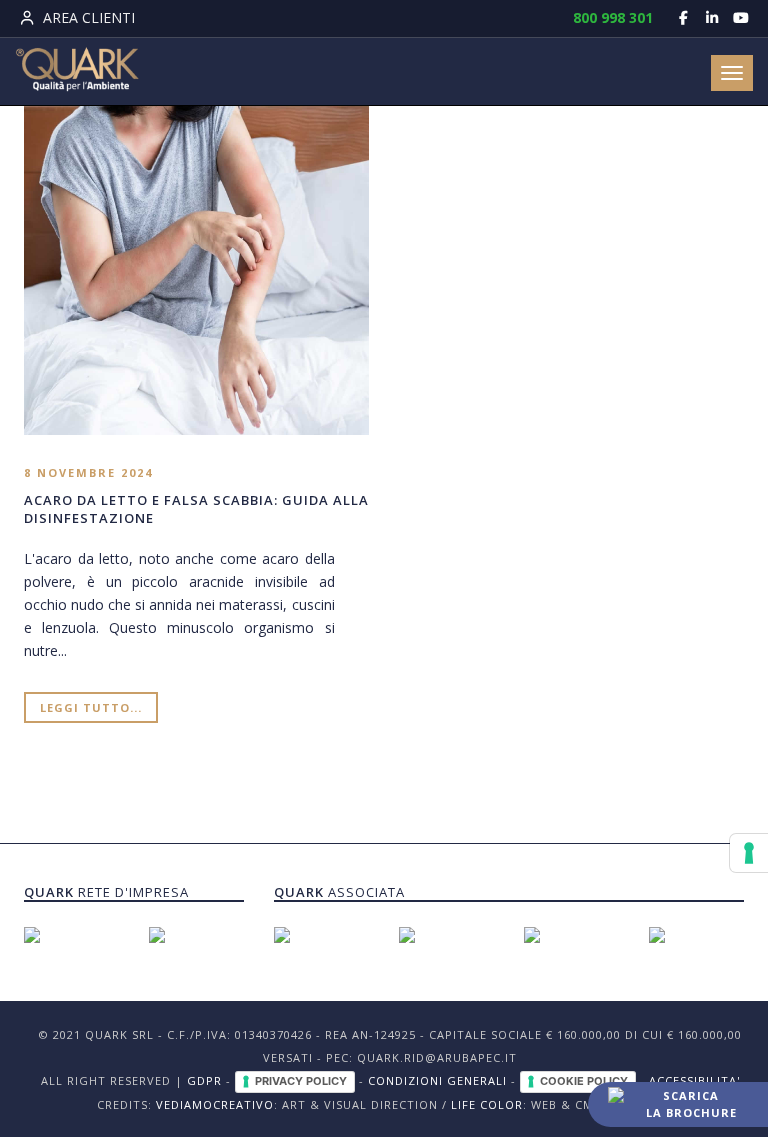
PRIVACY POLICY (301, 1081)
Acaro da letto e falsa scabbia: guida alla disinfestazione (196, 509)
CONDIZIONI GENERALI (437, 1080)
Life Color (487, 1104)
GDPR (204, 1080)
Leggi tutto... (91, 707)
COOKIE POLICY (584, 1081)
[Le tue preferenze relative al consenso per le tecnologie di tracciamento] (749, 853)
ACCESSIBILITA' (694, 1080)
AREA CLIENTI (87, 17)
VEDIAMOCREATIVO (215, 1104)
